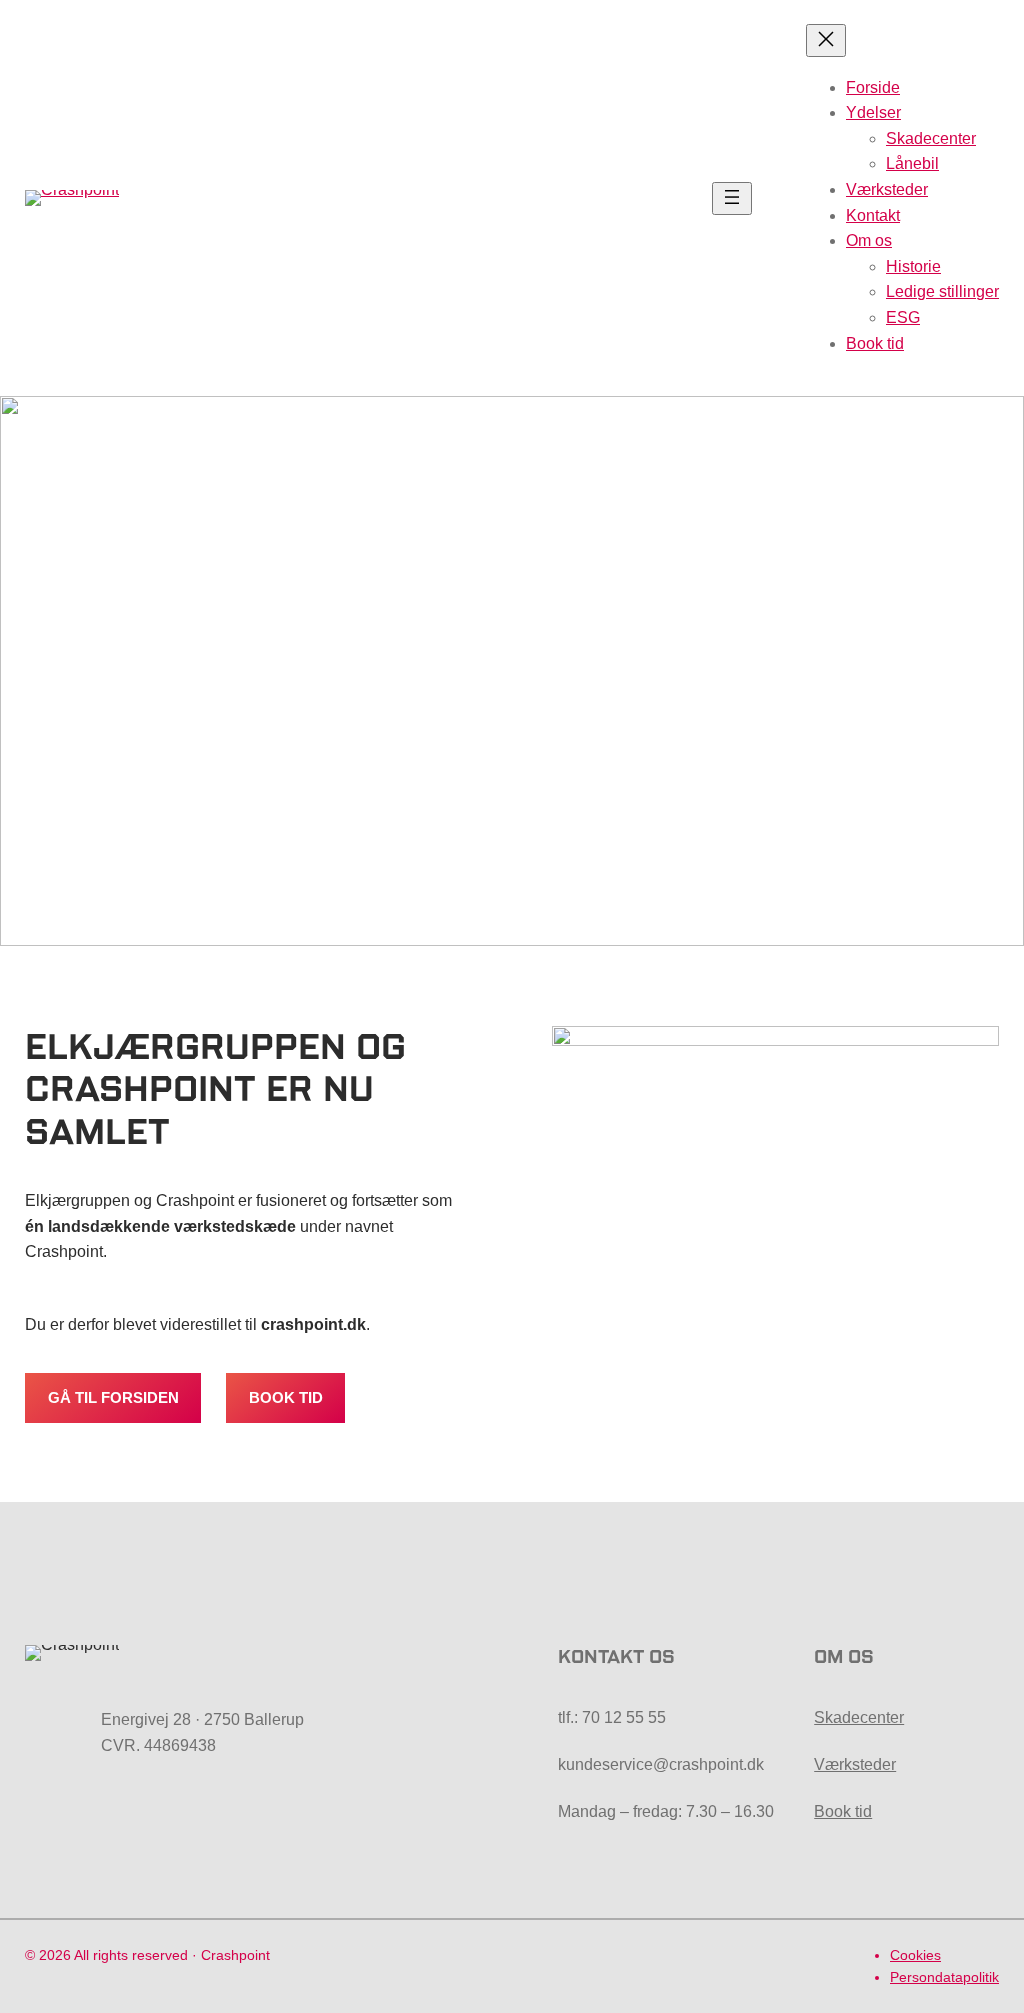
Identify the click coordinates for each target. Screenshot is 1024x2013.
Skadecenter (859, 1717)
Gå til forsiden (113, 1397)
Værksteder (855, 1764)
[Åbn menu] (732, 198)
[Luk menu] (826, 40)
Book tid (286, 1397)
